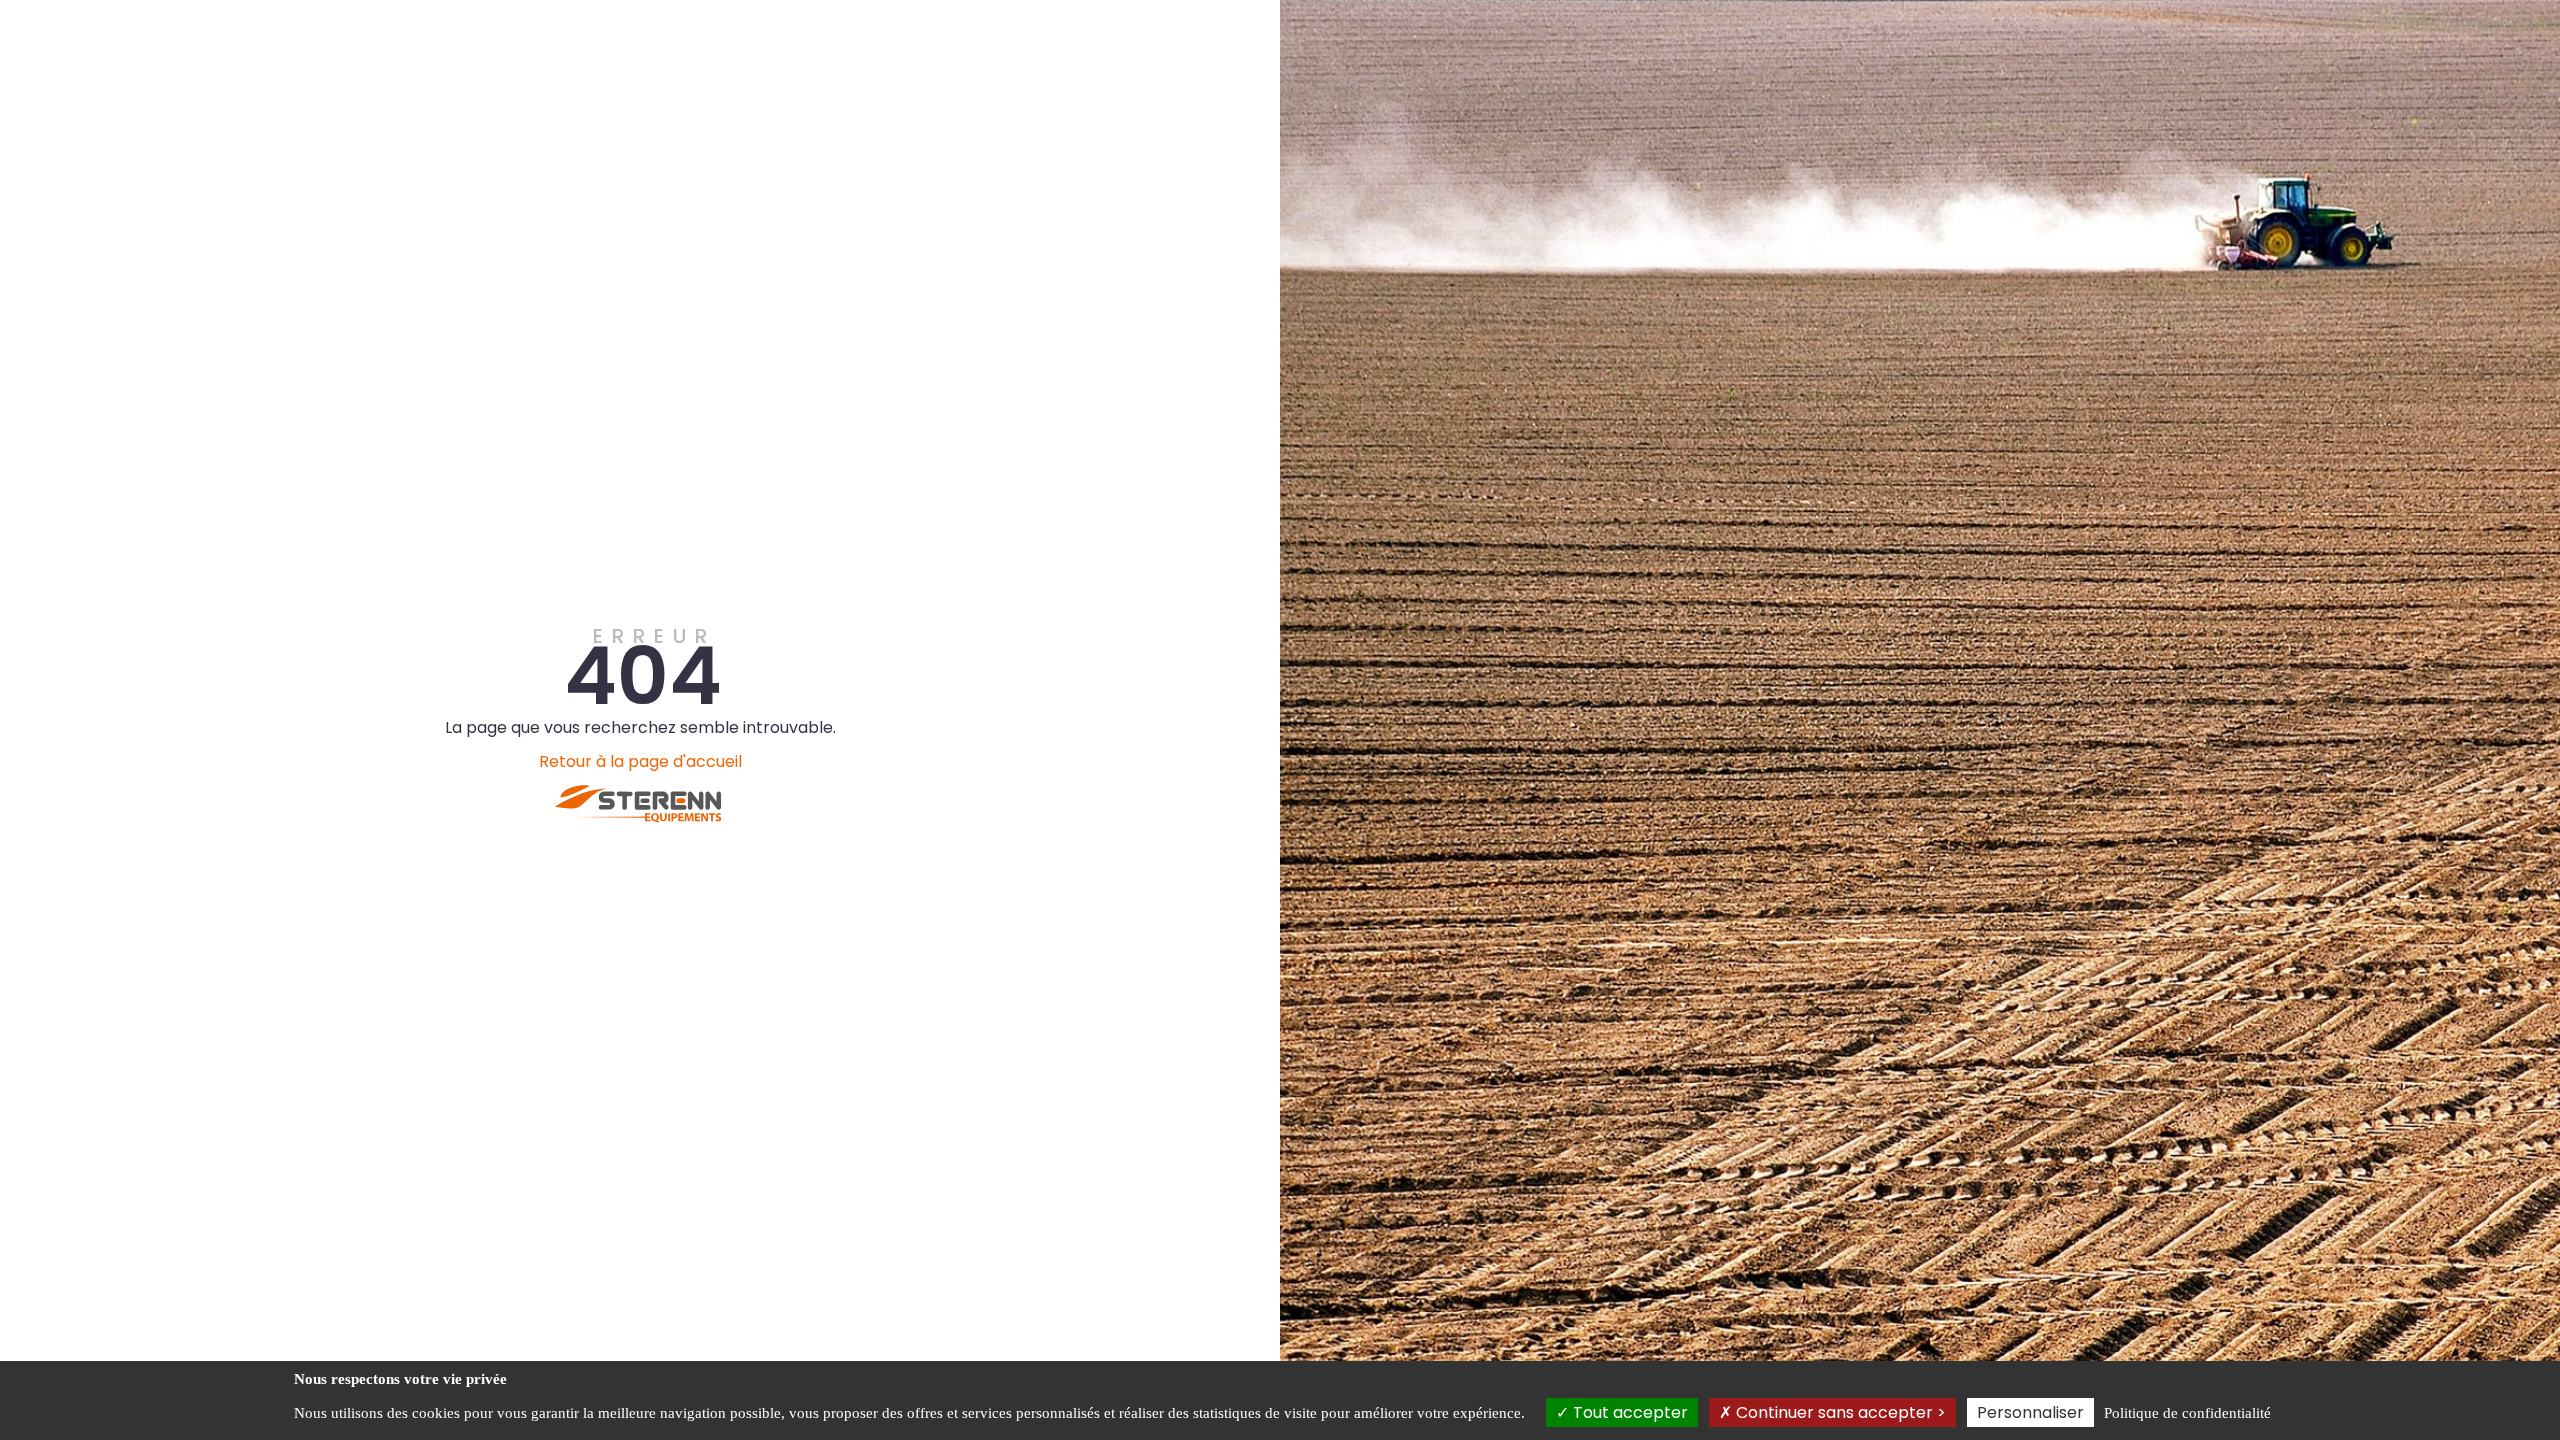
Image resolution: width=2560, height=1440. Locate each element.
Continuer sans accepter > (1839, 1412)
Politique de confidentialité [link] (2187, 1413)
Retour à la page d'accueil (640, 761)
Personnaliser (2030, 1412)
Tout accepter (1628, 1412)
